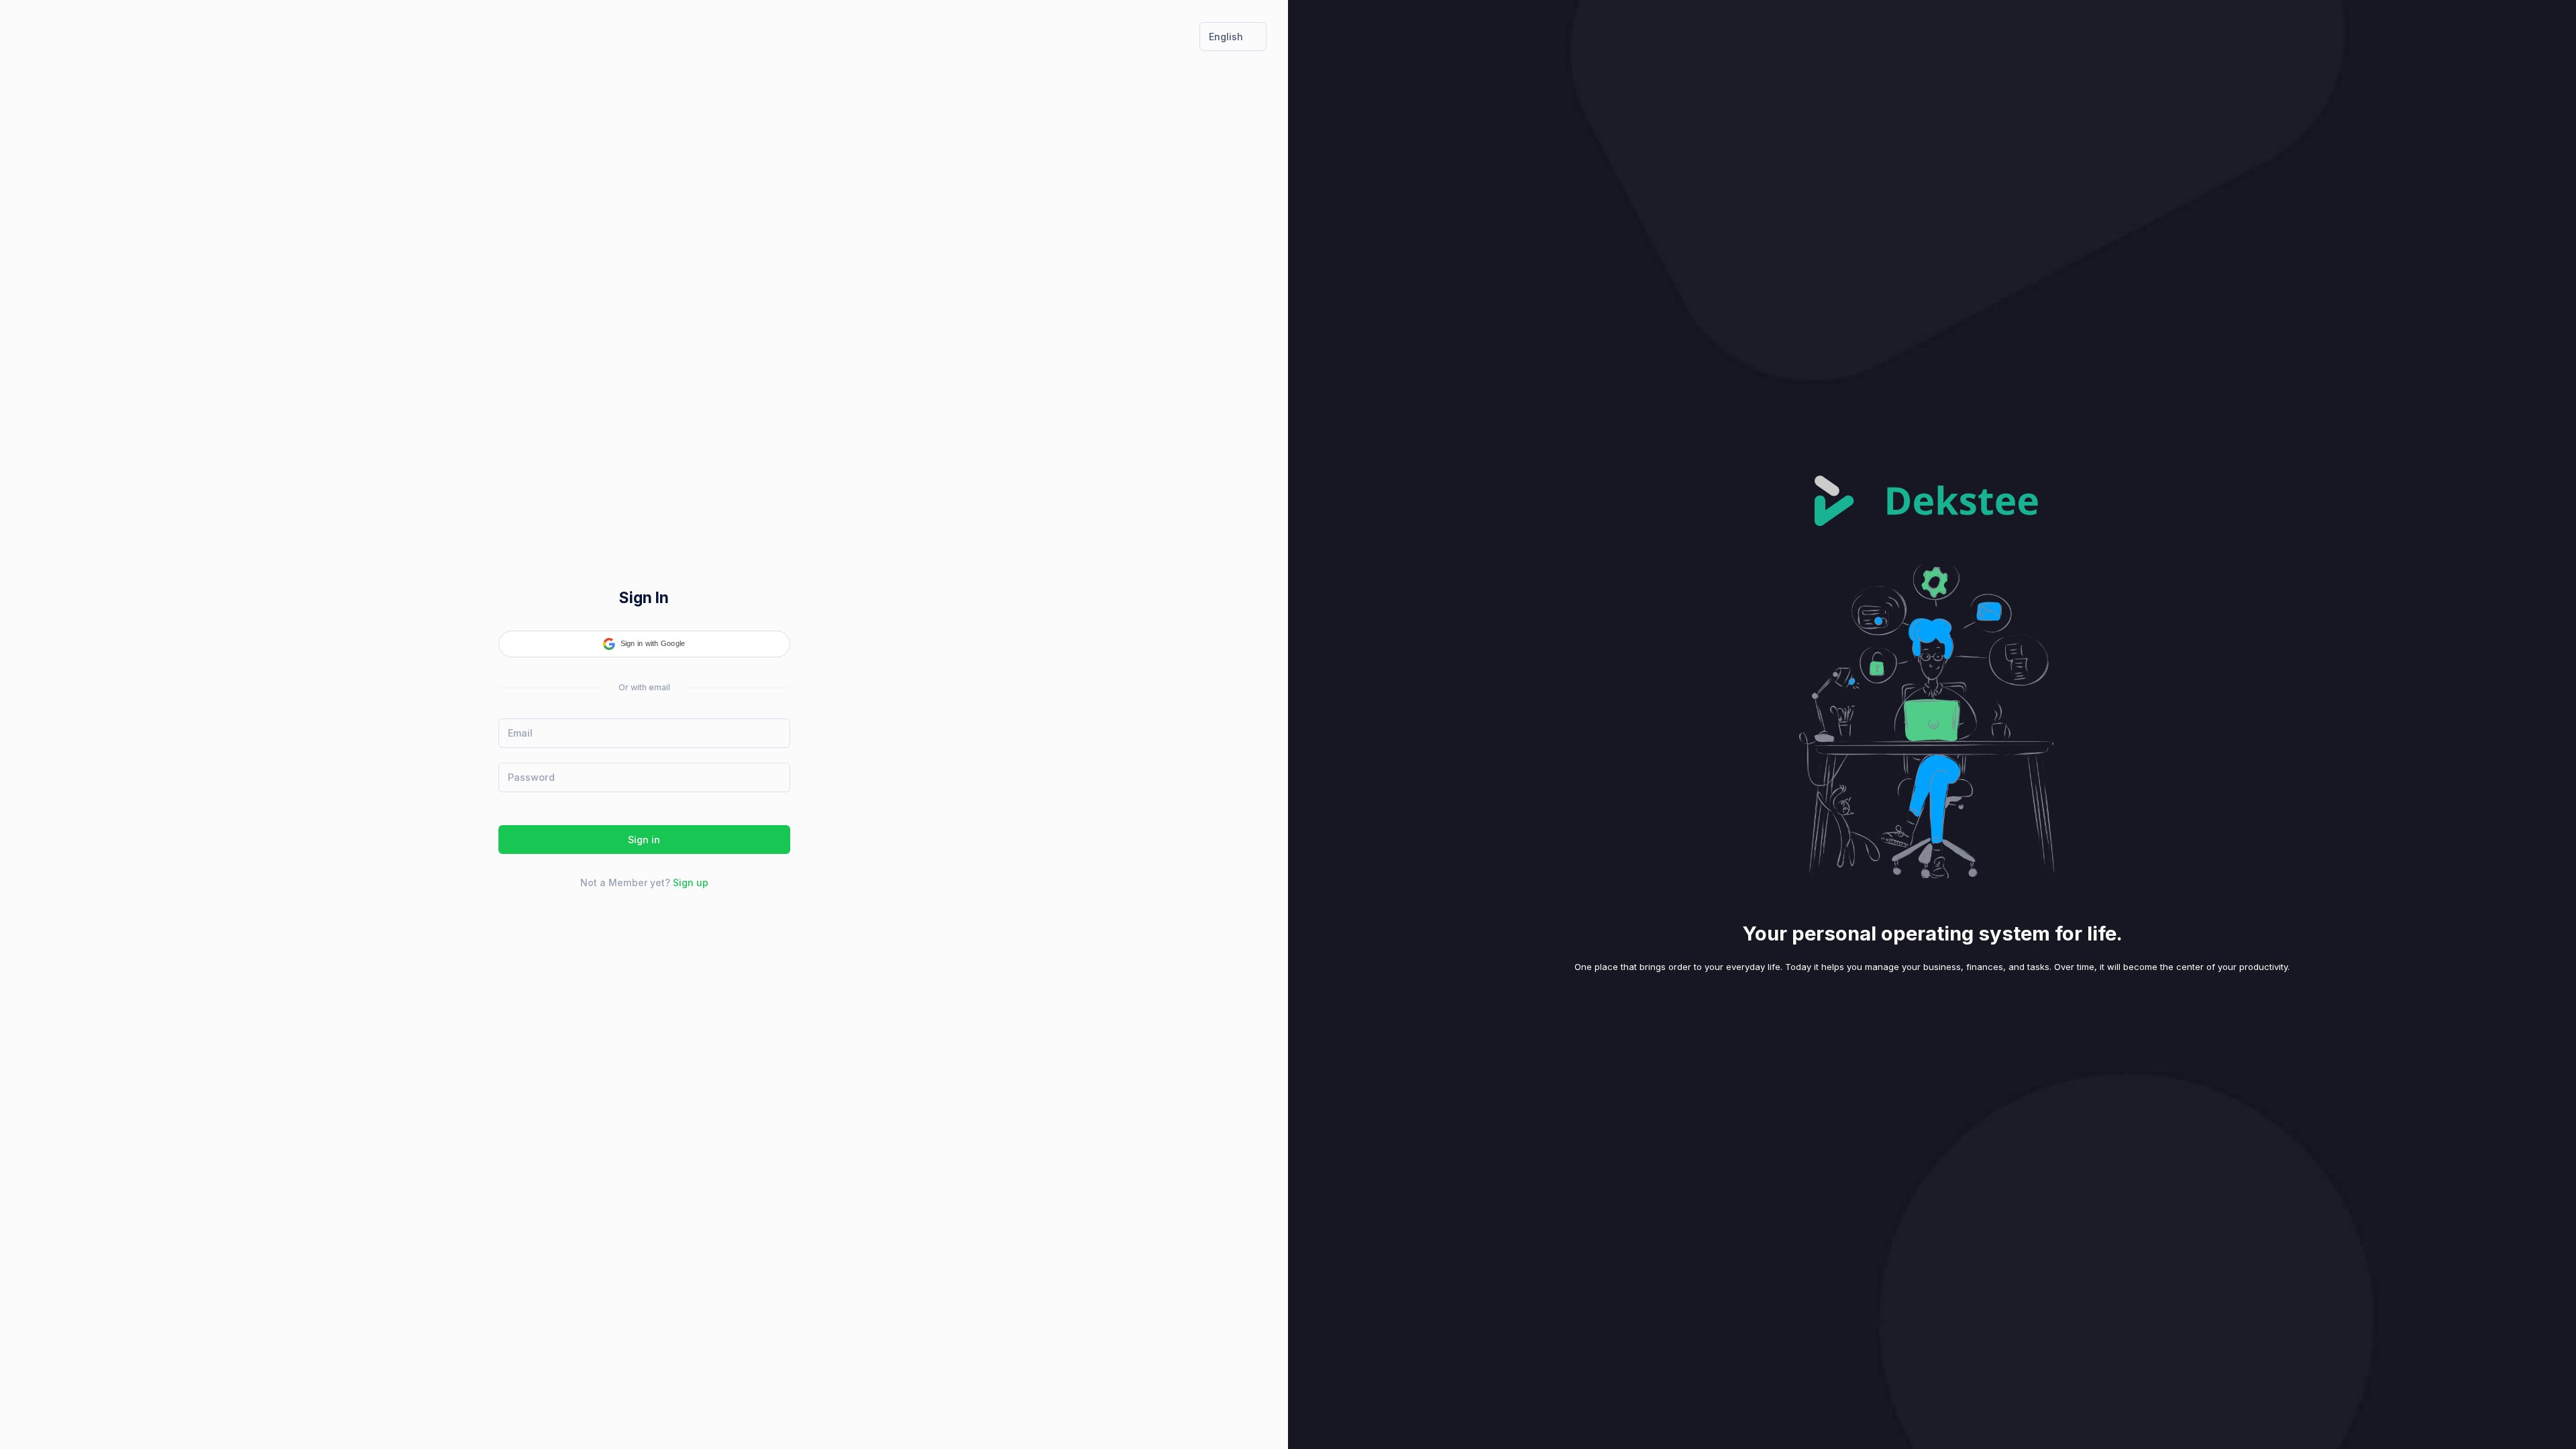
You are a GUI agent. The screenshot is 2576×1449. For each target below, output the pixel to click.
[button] (644, 644)
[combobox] (1233, 37)
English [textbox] (1226, 37)
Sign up (691, 882)
